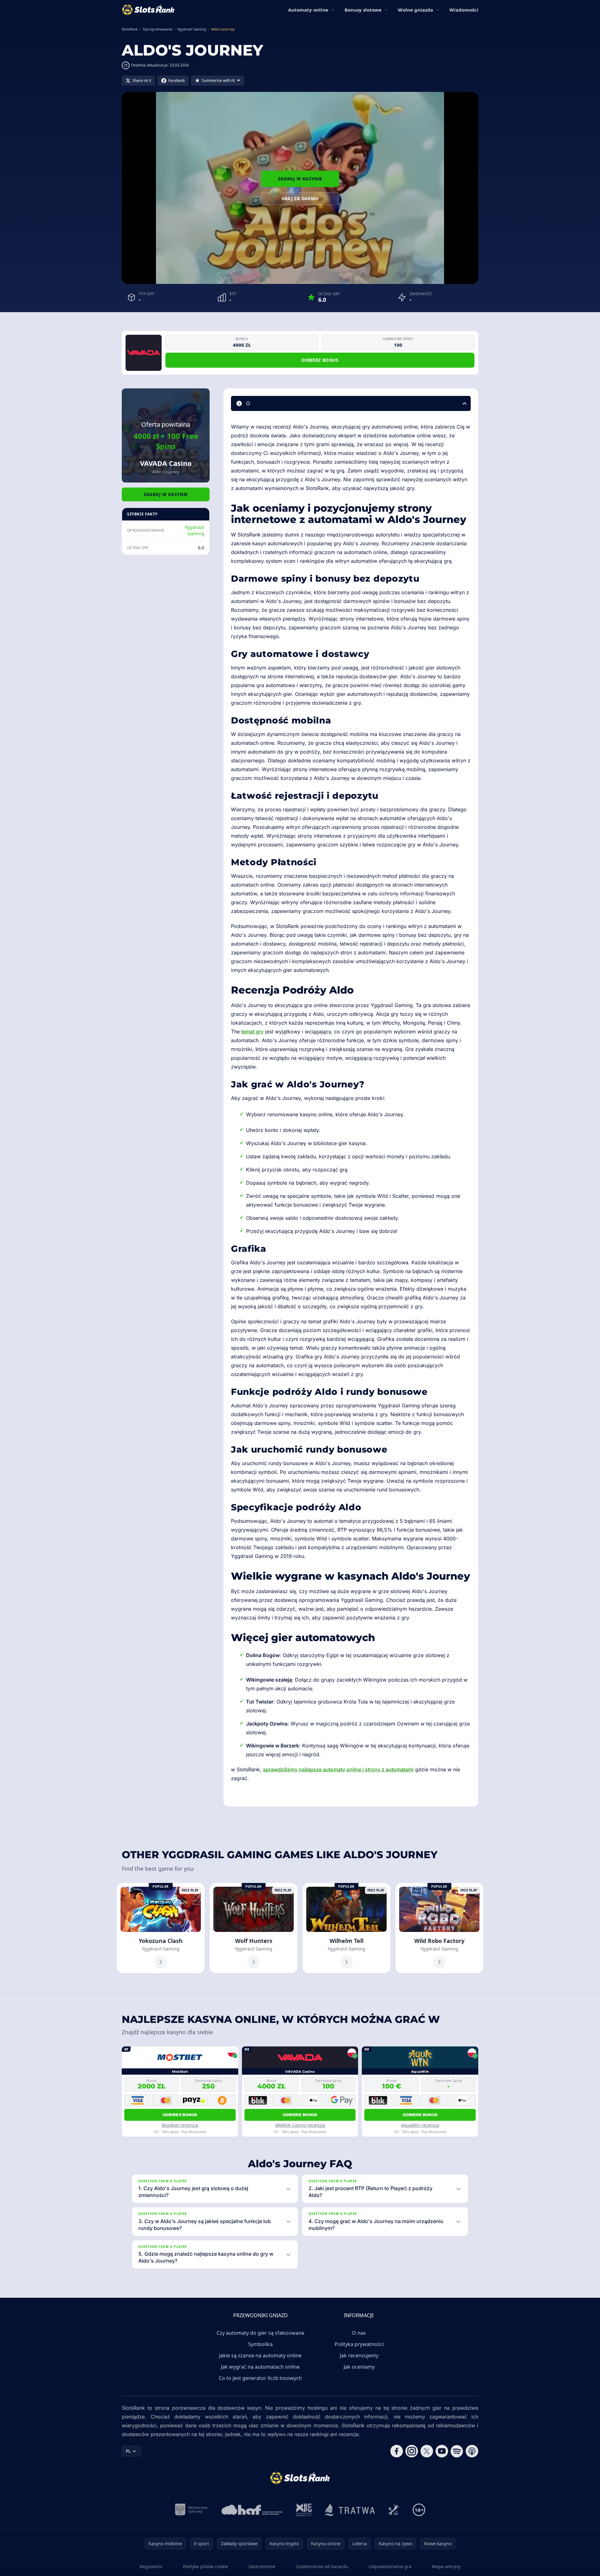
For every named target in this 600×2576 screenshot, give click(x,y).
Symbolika (260, 2344)
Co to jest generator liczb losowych (260, 2378)
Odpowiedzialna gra (390, 2566)
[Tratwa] (350, 2510)
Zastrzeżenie (262, 2566)
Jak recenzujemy (359, 2355)
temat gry (252, 1032)
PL (128, 2451)
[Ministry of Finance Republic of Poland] (191, 2510)
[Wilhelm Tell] (346, 1928)
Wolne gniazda (415, 10)
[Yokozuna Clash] (161, 1928)
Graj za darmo (300, 198)
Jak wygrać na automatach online (260, 2367)
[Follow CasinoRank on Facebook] (397, 2451)
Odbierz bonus (320, 360)
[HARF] (252, 2510)
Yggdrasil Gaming (194, 530)
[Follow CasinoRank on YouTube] (442, 2451)
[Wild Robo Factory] (439, 1928)
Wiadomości (464, 10)
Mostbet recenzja (180, 2125)
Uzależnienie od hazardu (322, 2566)
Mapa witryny (446, 2566)
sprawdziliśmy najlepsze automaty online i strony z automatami (338, 1769)
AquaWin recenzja (420, 2125)
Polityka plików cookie (206, 2566)
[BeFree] (394, 2510)
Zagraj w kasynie (300, 179)
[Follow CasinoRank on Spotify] (457, 2451)
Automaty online (308, 10)
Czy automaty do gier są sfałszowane (260, 2333)
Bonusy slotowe (363, 10)
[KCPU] (304, 2510)
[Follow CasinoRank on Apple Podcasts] (472, 2451)
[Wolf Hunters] (254, 1928)
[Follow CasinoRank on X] (427, 2451)
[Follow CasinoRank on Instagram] (412, 2451)
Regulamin (151, 2566)
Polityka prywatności (359, 2344)
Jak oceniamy (359, 2367)
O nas (359, 2333)
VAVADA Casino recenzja (300, 2125)
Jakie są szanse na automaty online (260, 2355)
